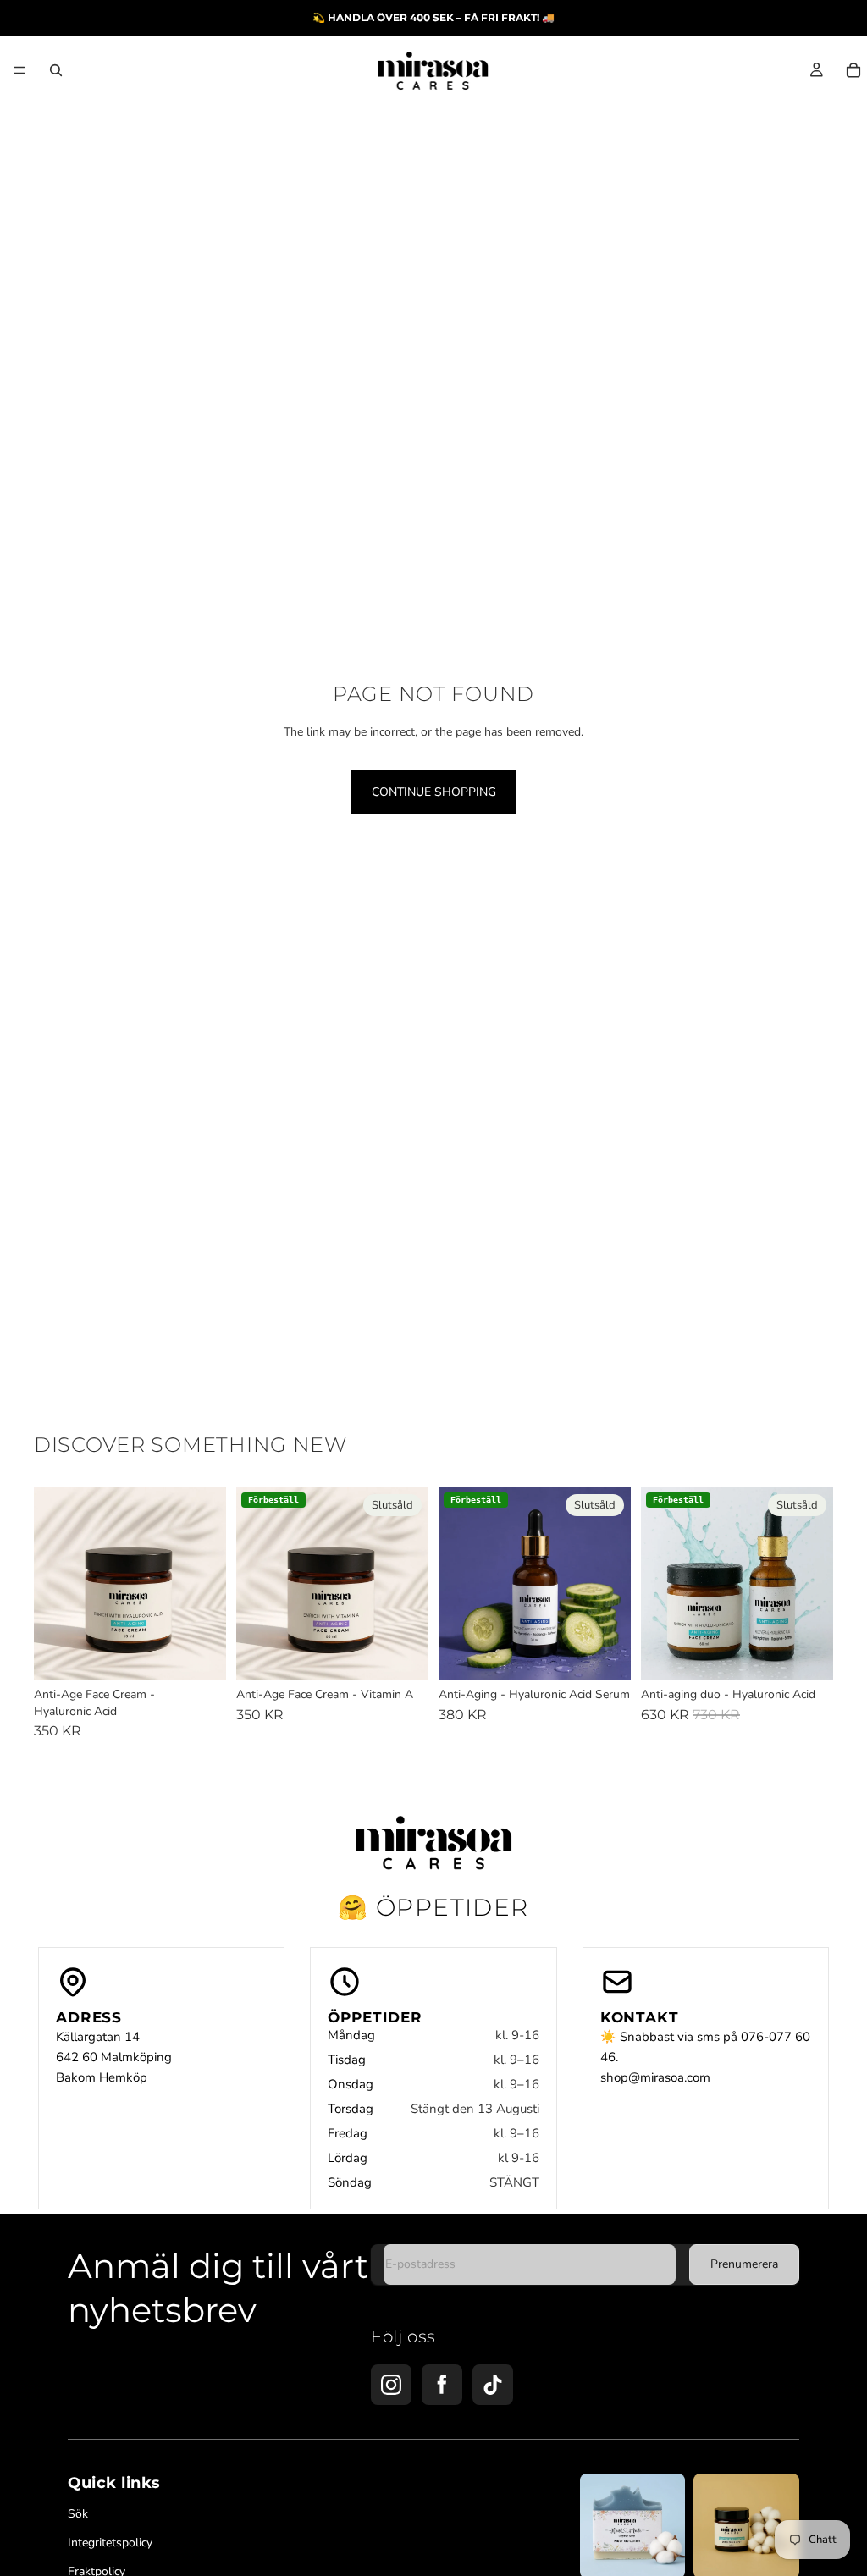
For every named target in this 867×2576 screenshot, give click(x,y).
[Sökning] (56, 70)
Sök (78, 2514)
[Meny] (19, 70)
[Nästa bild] (207, 1584)
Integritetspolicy (110, 2543)
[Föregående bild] (52, 1584)
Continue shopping (434, 792)
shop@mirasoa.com (655, 2077)
